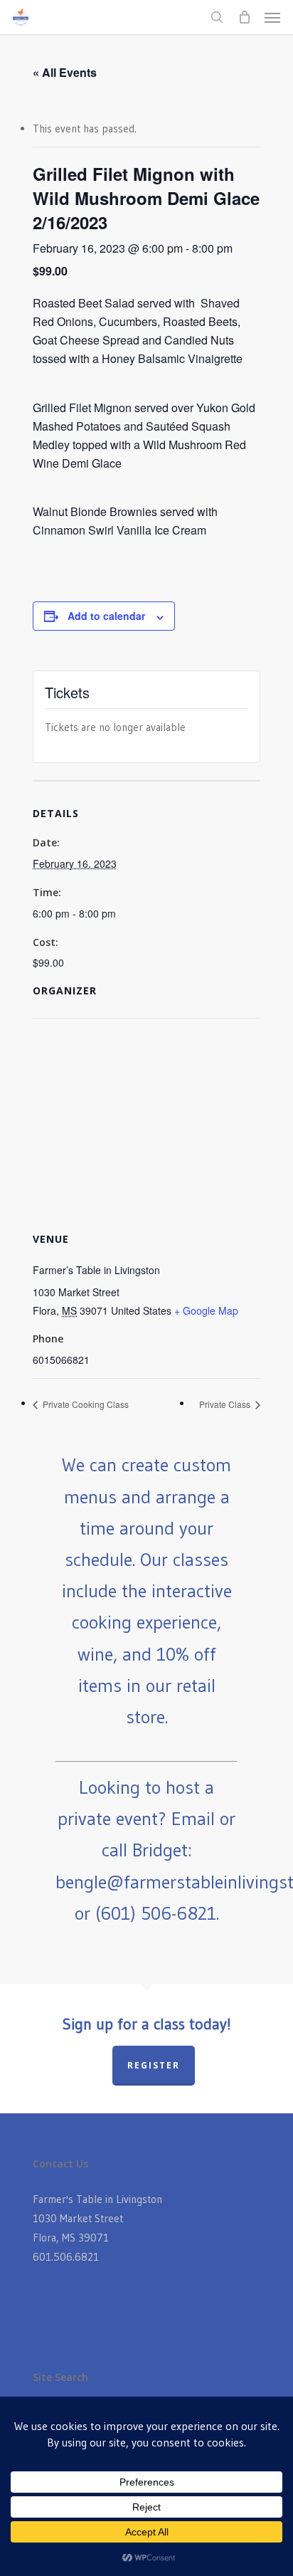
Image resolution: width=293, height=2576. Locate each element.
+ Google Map (206, 1310)
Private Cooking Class (85, 1404)
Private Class (226, 1404)
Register (154, 2065)
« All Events (65, 72)
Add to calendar (106, 616)
